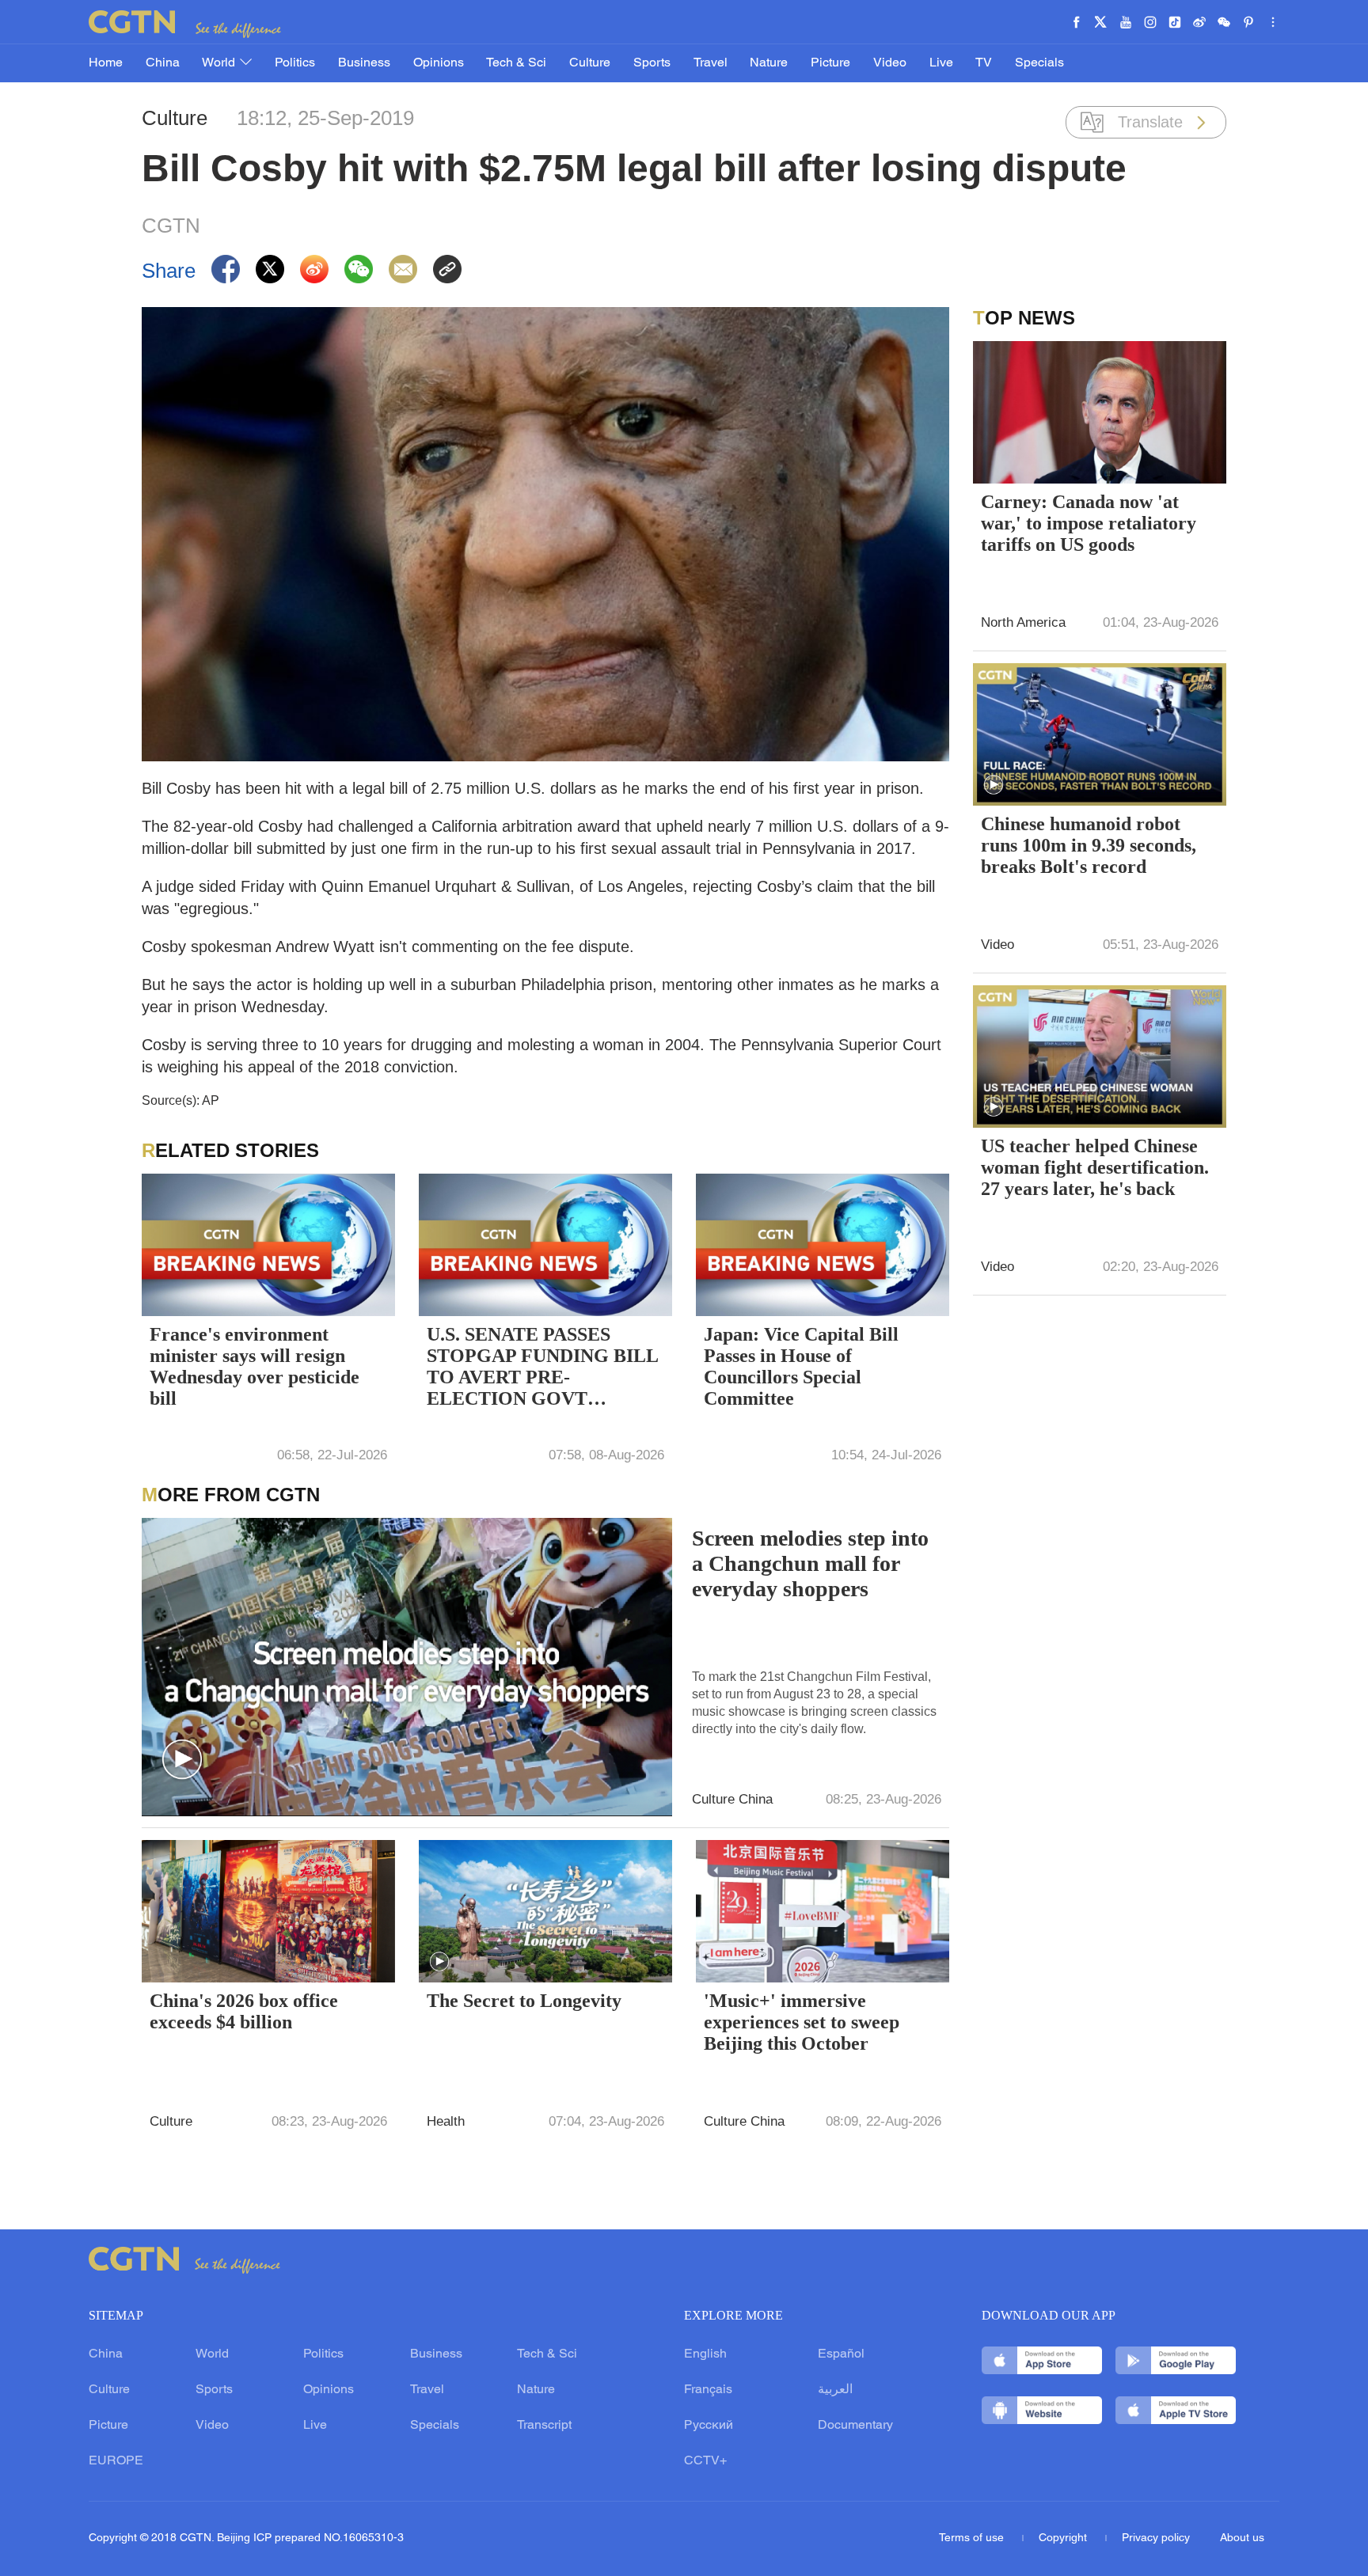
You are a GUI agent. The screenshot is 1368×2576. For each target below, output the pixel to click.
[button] (182, 1760)
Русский (709, 2426)
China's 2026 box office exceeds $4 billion (244, 2011)
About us (1242, 2538)
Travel (711, 63)
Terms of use (973, 2538)
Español (841, 2354)
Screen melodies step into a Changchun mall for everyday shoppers (810, 1563)
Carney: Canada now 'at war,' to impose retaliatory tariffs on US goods (1089, 523)
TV (984, 63)
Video (890, 63)
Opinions (439, 63)
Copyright (1064, 2538)
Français (708, 2390)
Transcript (544, 2426)
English (705, 2354)
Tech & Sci (516, 63)
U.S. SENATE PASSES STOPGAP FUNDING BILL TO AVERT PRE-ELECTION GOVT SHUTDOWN (542, 1368)
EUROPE (116, 2461)
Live (941, 63)
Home (106, 63)
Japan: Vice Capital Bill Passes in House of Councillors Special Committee (801, 1366)
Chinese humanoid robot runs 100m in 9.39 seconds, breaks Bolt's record (1089, 845)
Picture (830, 63)
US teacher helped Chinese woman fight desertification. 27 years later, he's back (1095, 1167)
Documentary (855, 2426)
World (220, 63)
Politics (295, 63)
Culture (590, 63)
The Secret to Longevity (524, 2001)
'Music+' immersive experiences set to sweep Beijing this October (802, 2022)
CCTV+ (705, 2461)
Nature (769, 63)
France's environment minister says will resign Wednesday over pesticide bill (255, 1366)
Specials (1039, 63)
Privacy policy (1156, 2538)
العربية (835, 2390)
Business (364, 63)
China (163, 63)
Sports (652, 63)
